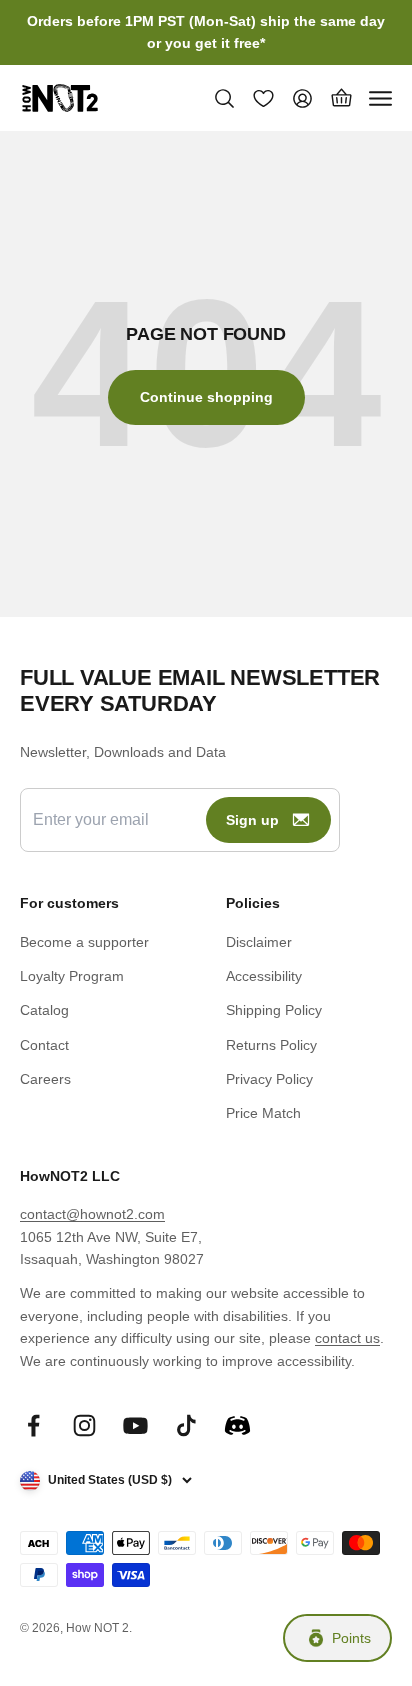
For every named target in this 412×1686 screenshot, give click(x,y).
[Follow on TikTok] (186, 1425)
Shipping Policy (274, 1010)
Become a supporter (84, 942)
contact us (347, 1338)
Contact (44, 1045)
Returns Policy (271, 1045)
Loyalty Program (72, 976)
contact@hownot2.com (92, 1214)
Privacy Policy (269, 1079)
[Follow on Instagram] (84, 1425)
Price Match (263, 1113)
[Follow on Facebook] (33, 1425)
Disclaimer (259, 942)
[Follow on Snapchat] (237, 1425)
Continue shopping (206, 397)
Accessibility (264, 976)
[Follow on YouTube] (135, 1425)
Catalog (44, 1010)
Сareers (45, 1079)
